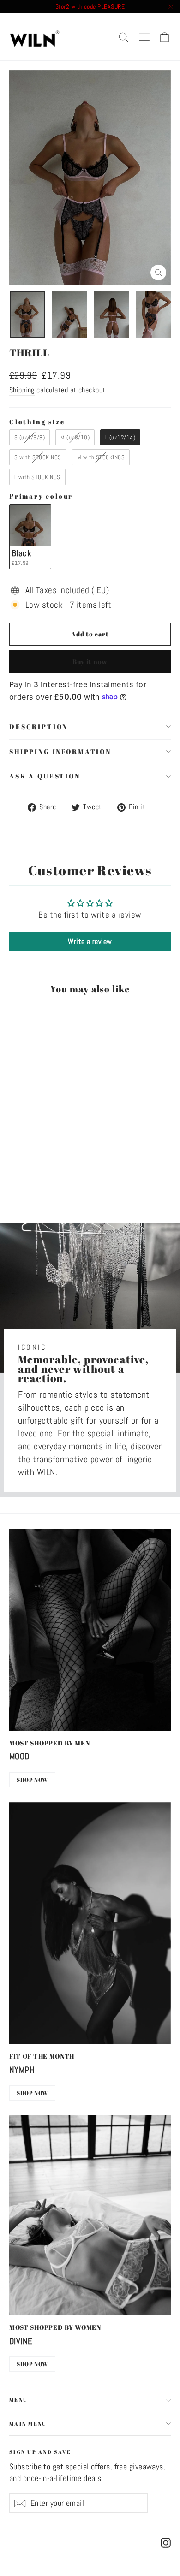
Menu (18, 2400)
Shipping (22, 390)
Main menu (28, 2424)
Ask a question (45, 776)
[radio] (30, 437)
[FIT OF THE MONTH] (90, 1923)
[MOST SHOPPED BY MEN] (90, 1630)
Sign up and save (40, 2451)
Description (39, 727)
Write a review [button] (90, 941)
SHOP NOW (32, 1780)
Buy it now (90, 662)
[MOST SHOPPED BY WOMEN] (90, 2215)
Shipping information (60, 751)
